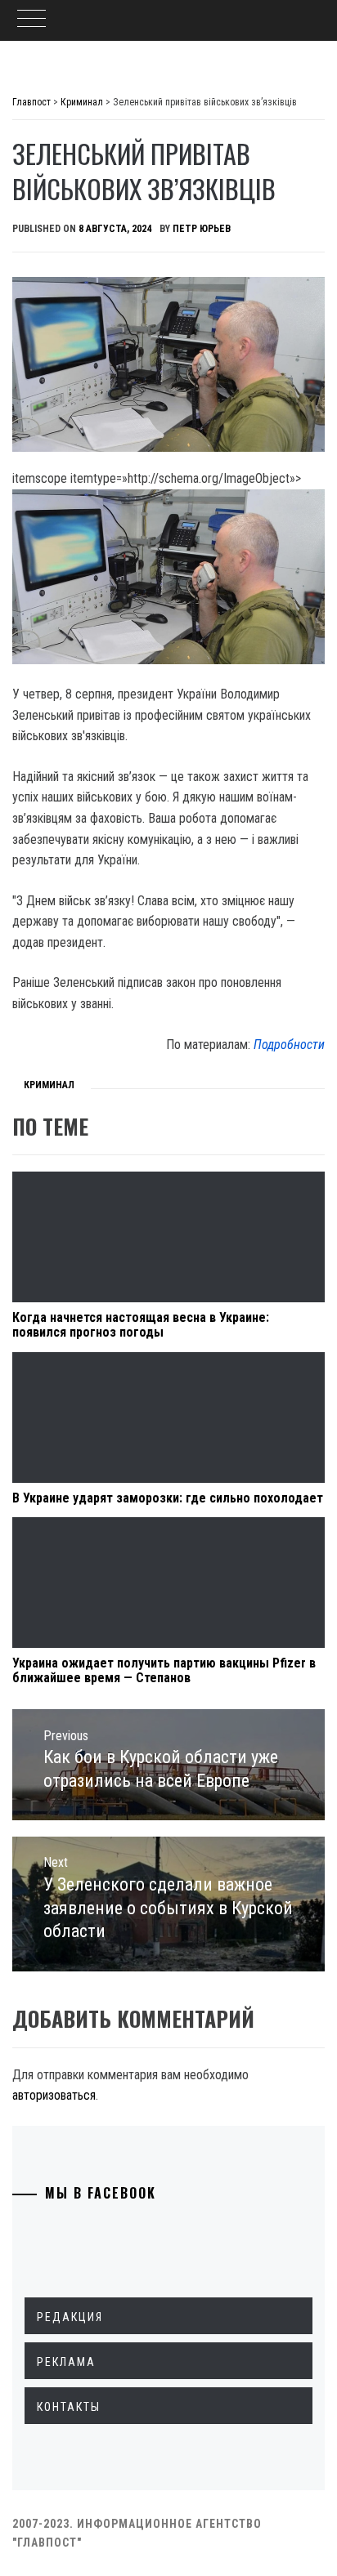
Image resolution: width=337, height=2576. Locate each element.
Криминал (49, 1085)
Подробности (289, 1045)
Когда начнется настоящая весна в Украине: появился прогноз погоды (141, 1325)
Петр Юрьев (202, 229)
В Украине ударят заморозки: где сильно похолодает (168, 1498)
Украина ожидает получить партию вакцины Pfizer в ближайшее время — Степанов (164, 1670)
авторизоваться (54, 2095)
